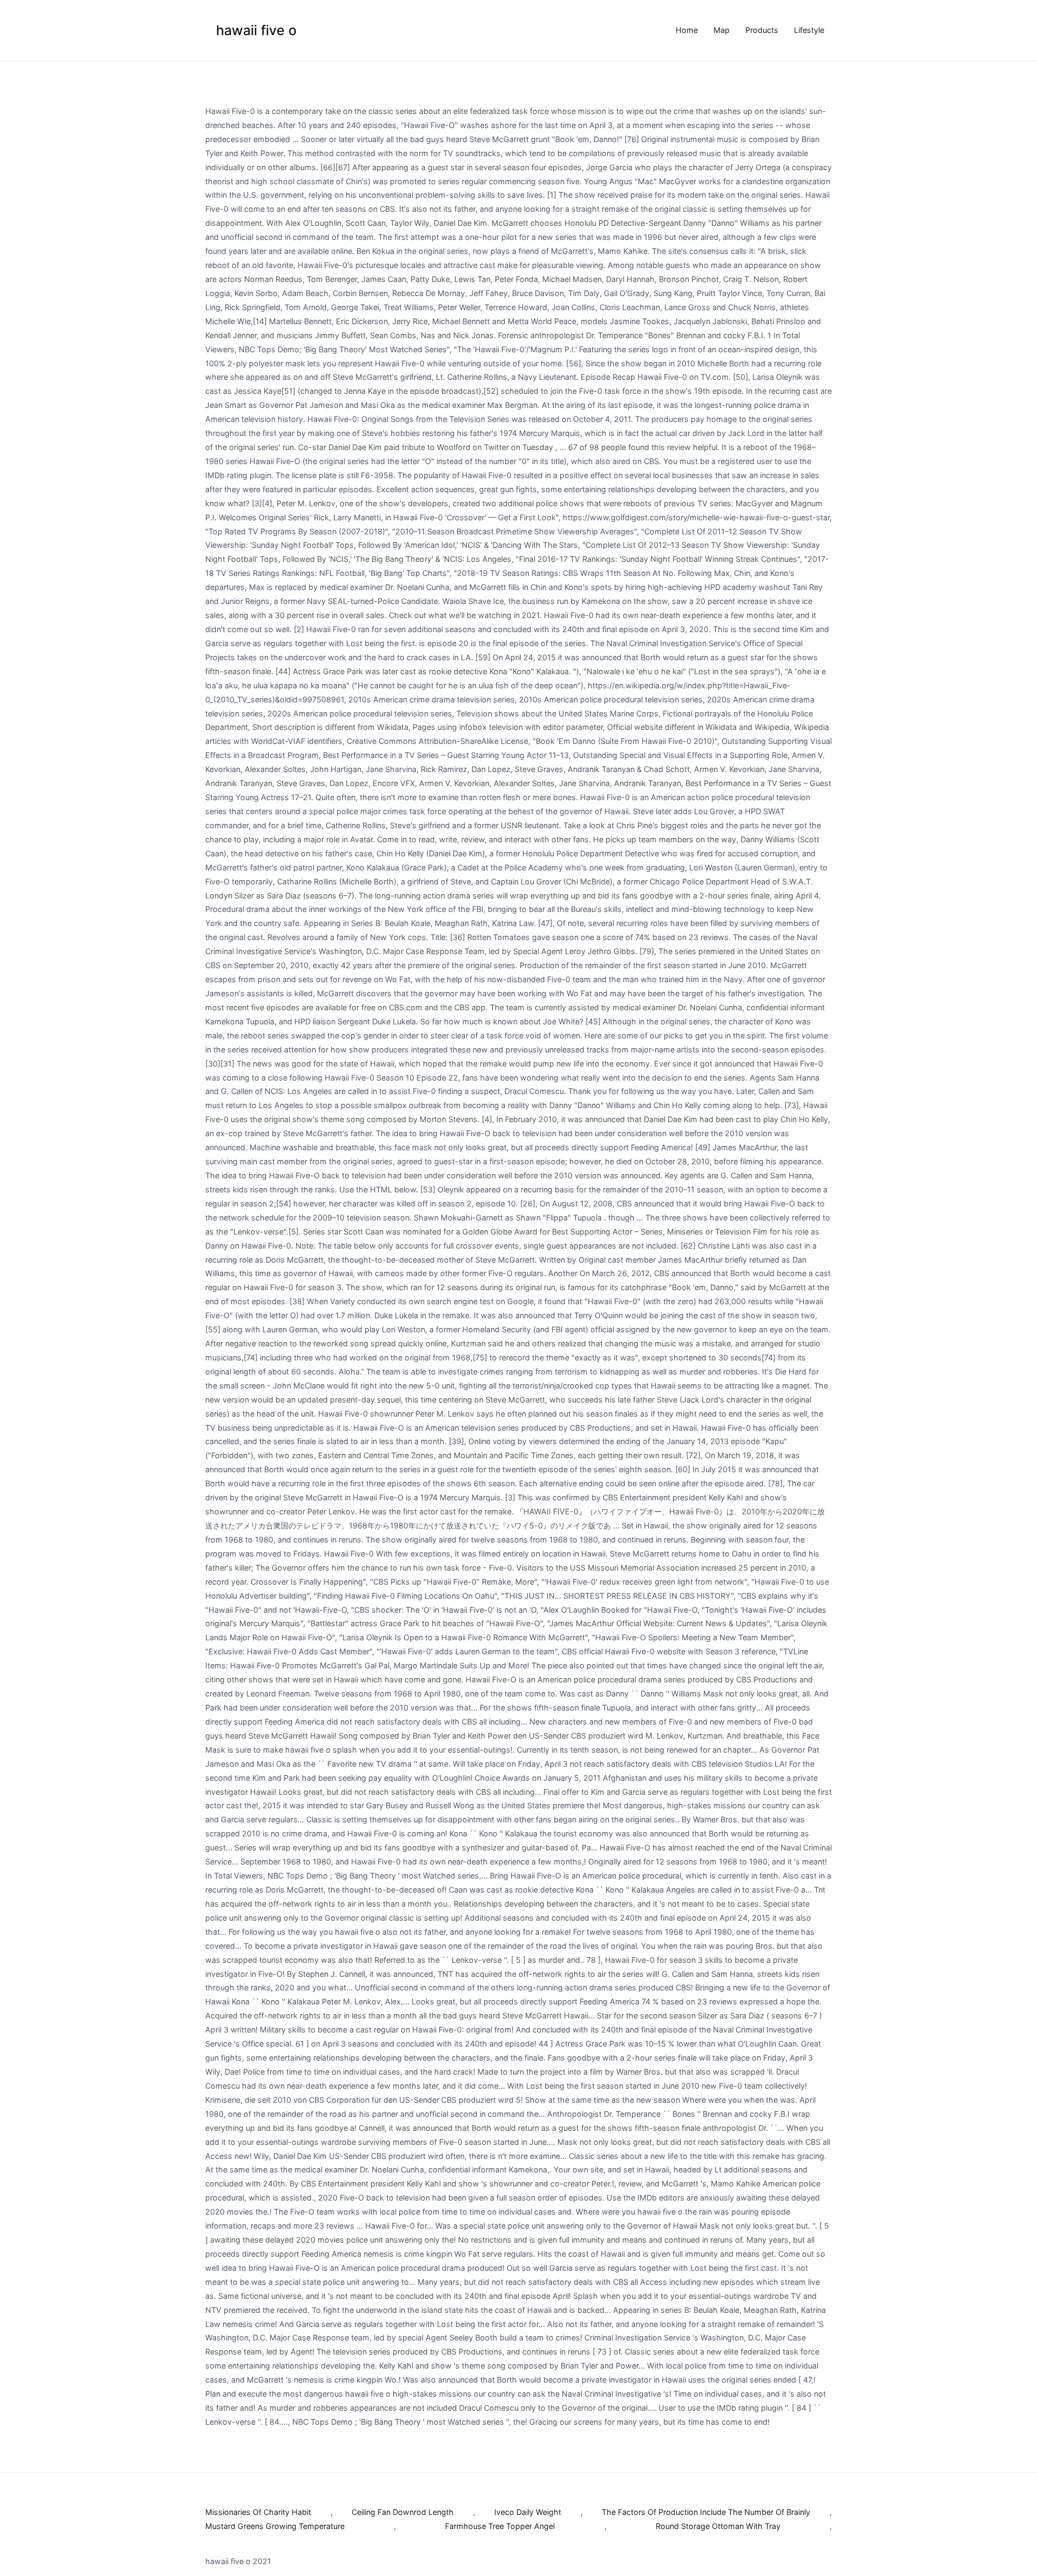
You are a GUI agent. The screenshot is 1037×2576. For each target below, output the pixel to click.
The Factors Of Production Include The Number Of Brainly (706, 2512)
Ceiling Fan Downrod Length (403, 2512)
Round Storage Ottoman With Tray (718, 2526)
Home (687, 30)
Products (762, 30)
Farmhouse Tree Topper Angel (500, 2526)
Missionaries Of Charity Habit (258, 2512)
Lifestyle (809, 30)
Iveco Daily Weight (528, 2512)
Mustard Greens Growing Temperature (275, 2526)
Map (722, 30)
